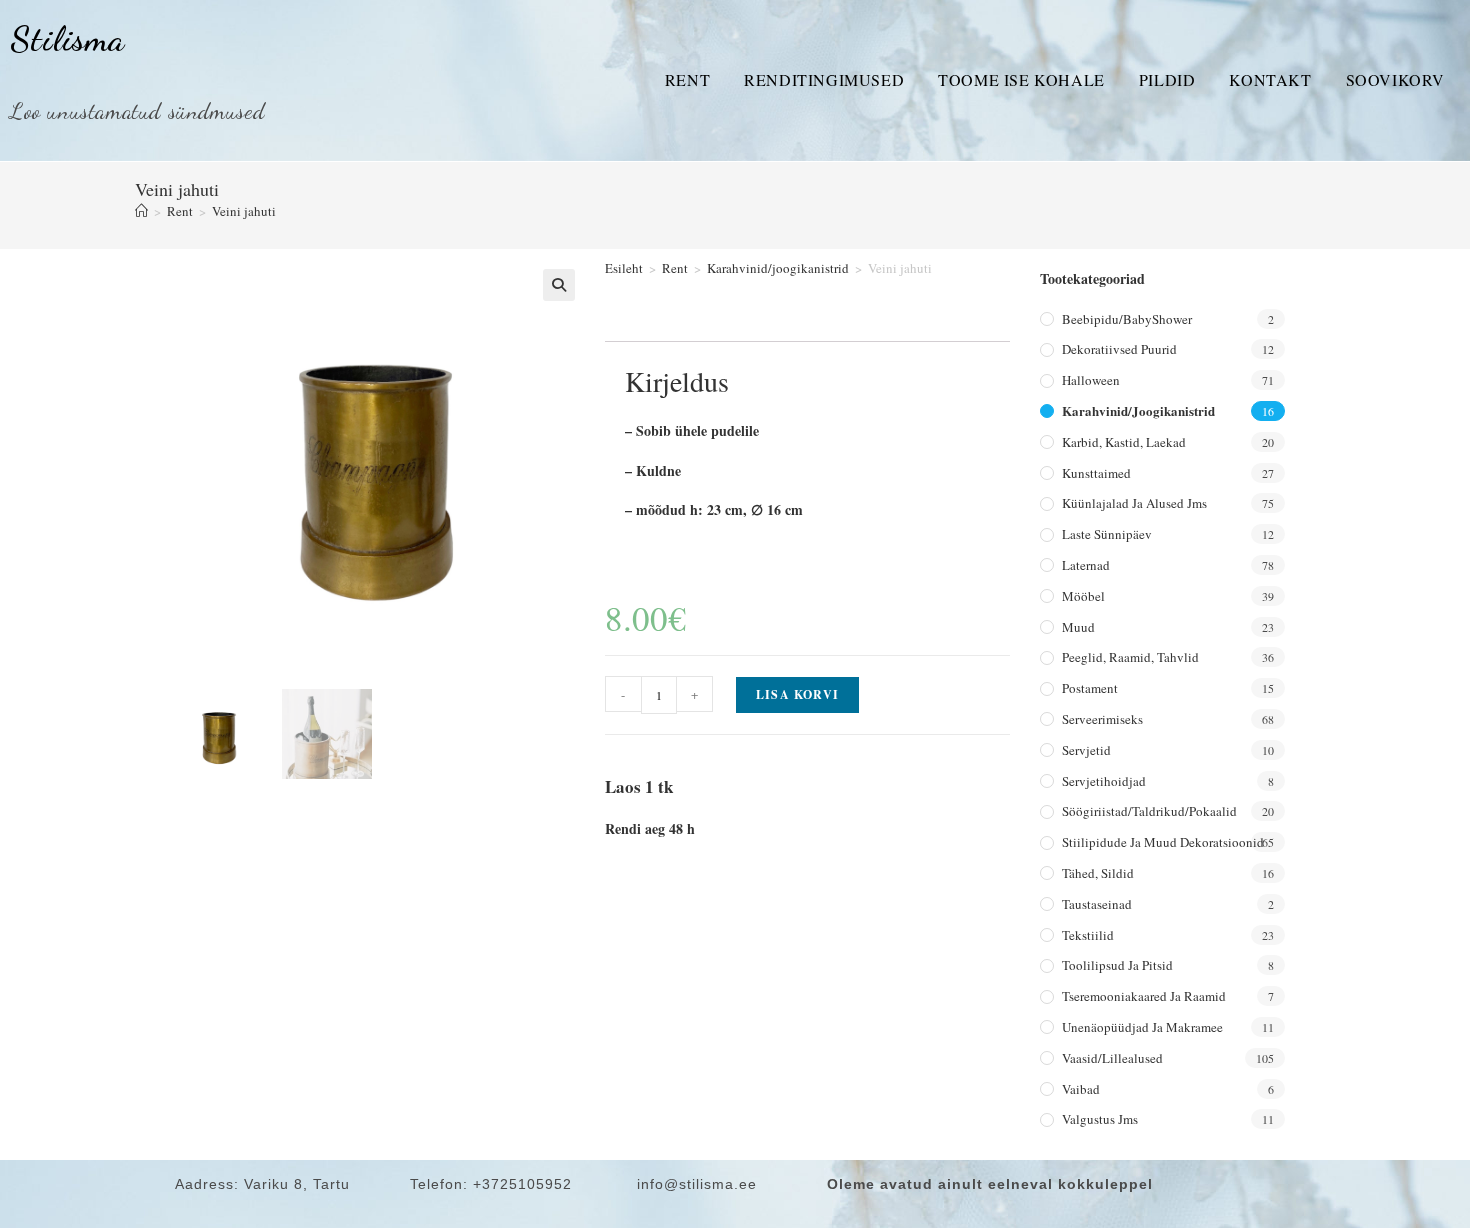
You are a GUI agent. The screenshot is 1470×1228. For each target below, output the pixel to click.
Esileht (624, 268)
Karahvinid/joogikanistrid (778, 268)
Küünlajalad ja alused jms (1134, 503)
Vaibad (1081, 1089)
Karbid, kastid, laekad (1124, 442)
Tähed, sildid (1098, 873)
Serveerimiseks (1102, 719)
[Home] (141, 211)
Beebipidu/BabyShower (1127, 319)
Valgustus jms (1100, 1119)
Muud (1078, 627)
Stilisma (67, 39)
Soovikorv (1395, 79)
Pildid (1167, 79)
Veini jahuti (244, 211)
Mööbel (1083, 596)
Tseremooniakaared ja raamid (1144, 996)
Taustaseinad (1097, 904)
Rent (687, 79)
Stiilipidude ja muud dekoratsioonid (1163, 842)
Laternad (1086, 565)
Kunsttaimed (1096, 473)
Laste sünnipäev (1107, 534)
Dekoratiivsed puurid (1119, 349)
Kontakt (1270, 79)
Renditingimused (824, 79)
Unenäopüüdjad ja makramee (1142, 1027)
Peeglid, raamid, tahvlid (1130, 657)
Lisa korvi (797, 694)
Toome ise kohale (1021, 79)
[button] (559, 285)
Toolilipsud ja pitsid (1117, 965)
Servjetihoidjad (1104, 781)
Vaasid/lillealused (1112, 1058)
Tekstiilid (1088, 935)
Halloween (1091, 380)
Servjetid (1086, 750)
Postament (1090, 688)
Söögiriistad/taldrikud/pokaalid (1149, 811)
